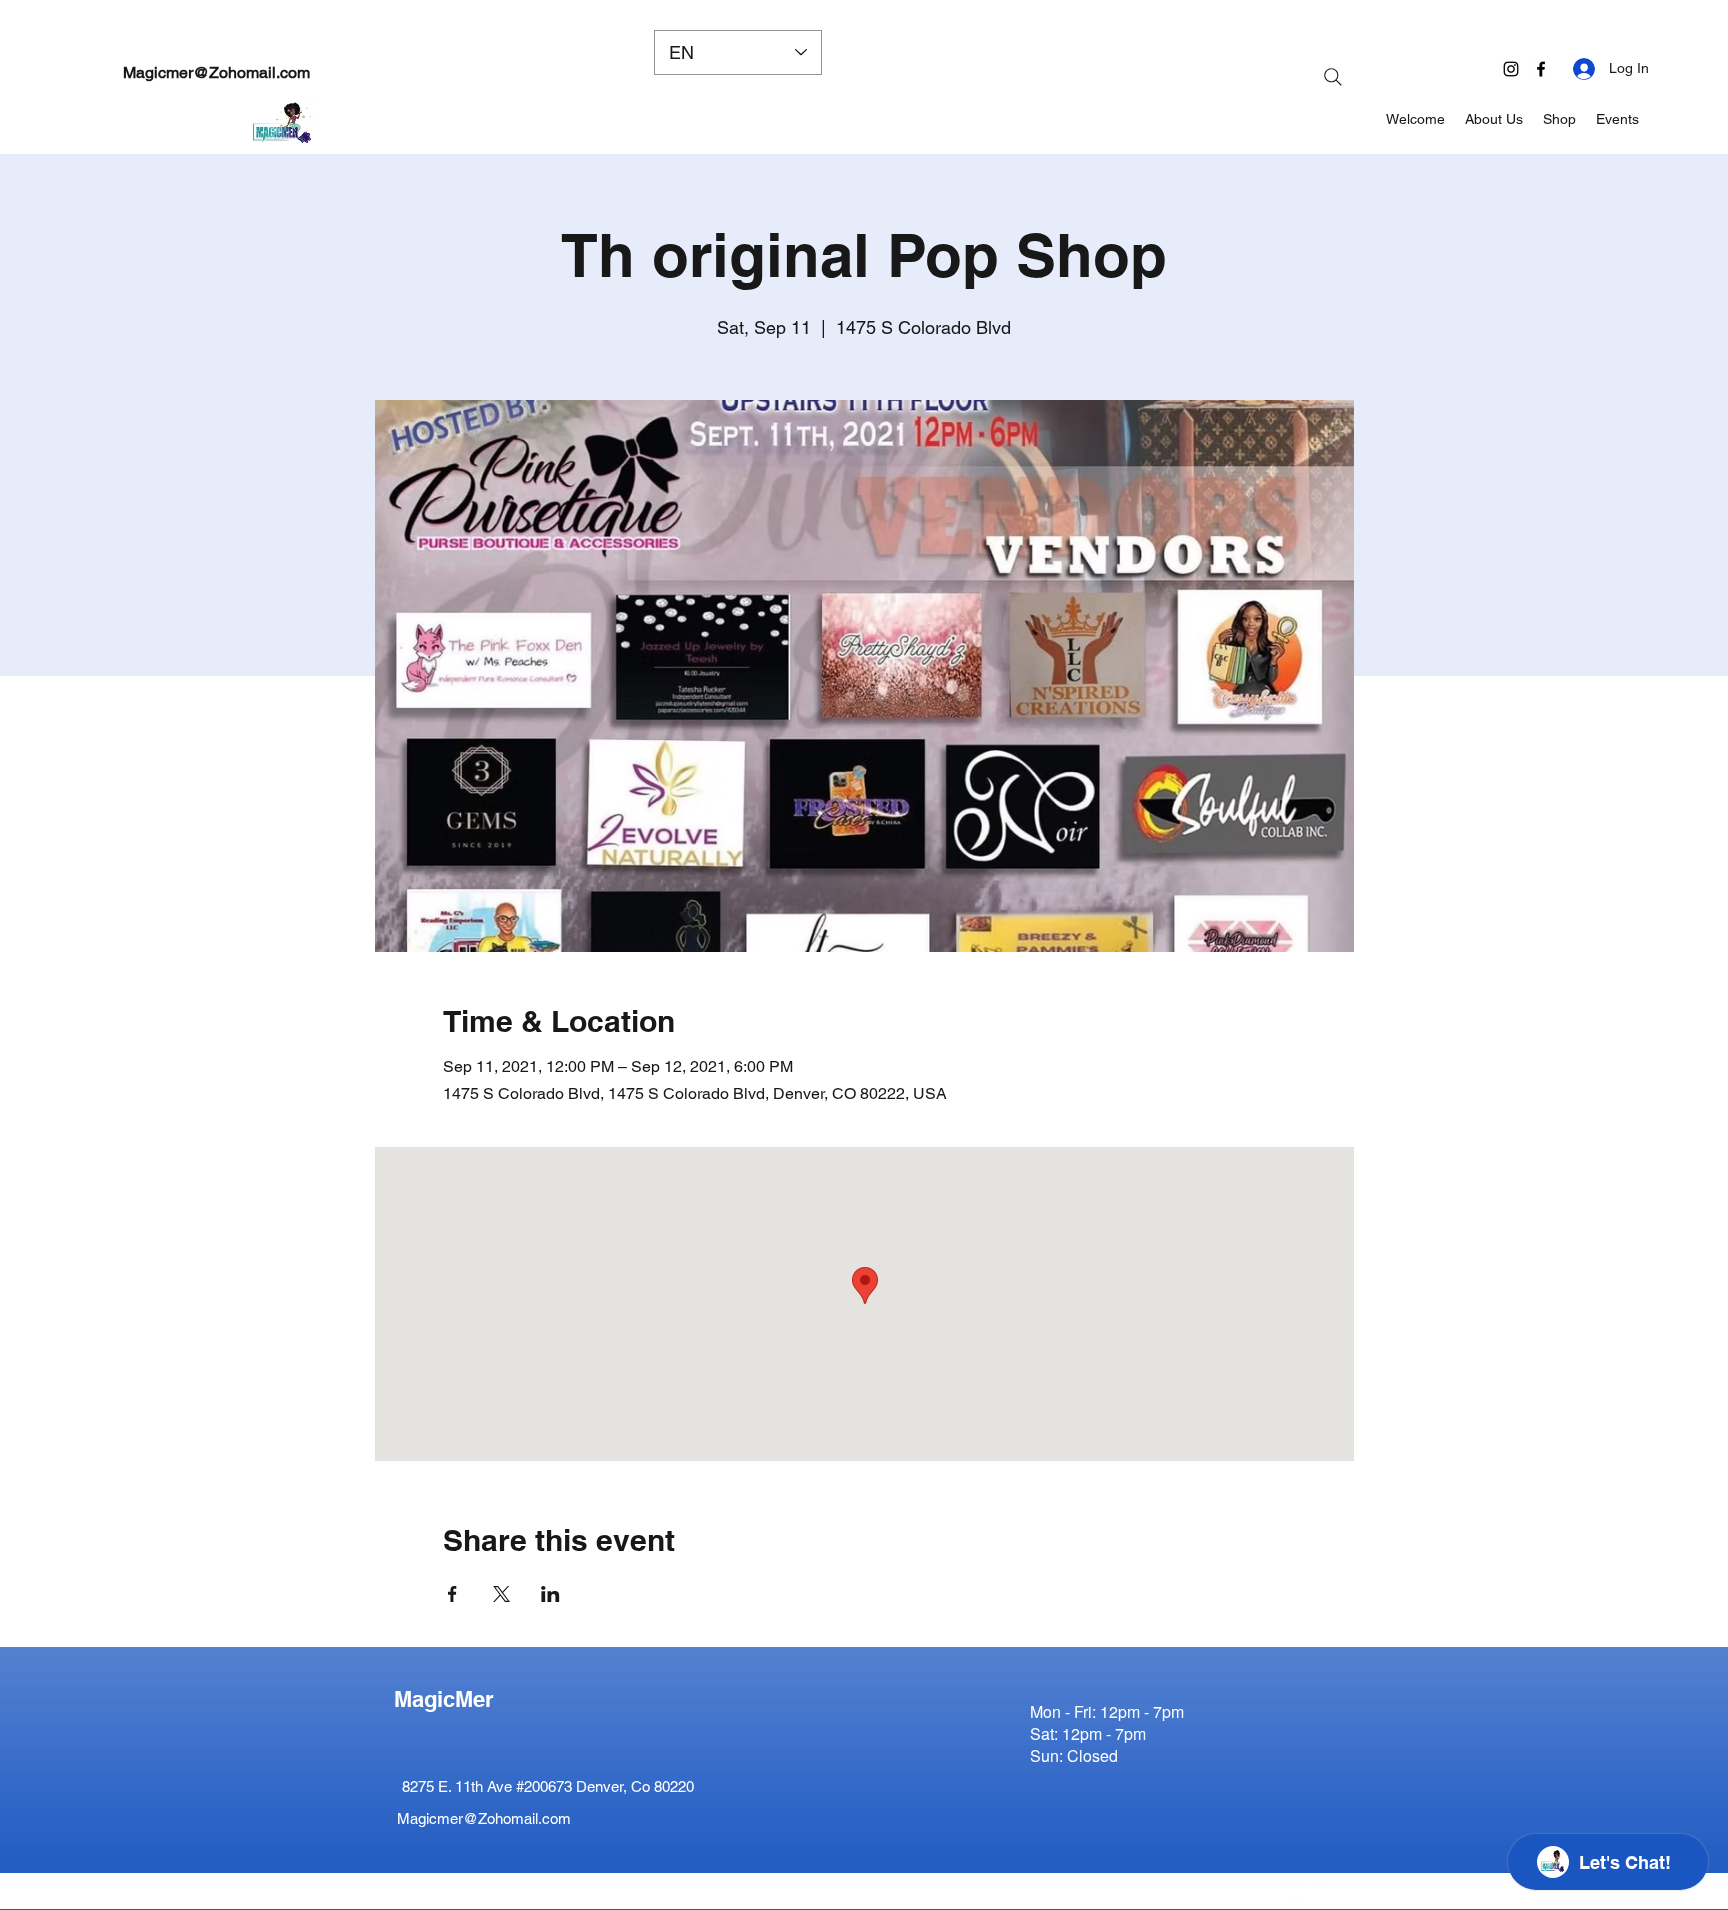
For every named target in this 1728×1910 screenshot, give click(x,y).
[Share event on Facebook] (452, 1594)
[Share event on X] (501, 1594)
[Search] (1333, 77)
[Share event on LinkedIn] (550, 1594)
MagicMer (444, 1699)
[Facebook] (1541, 69)
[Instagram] (1511, 69)
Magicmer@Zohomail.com (216, 72)
